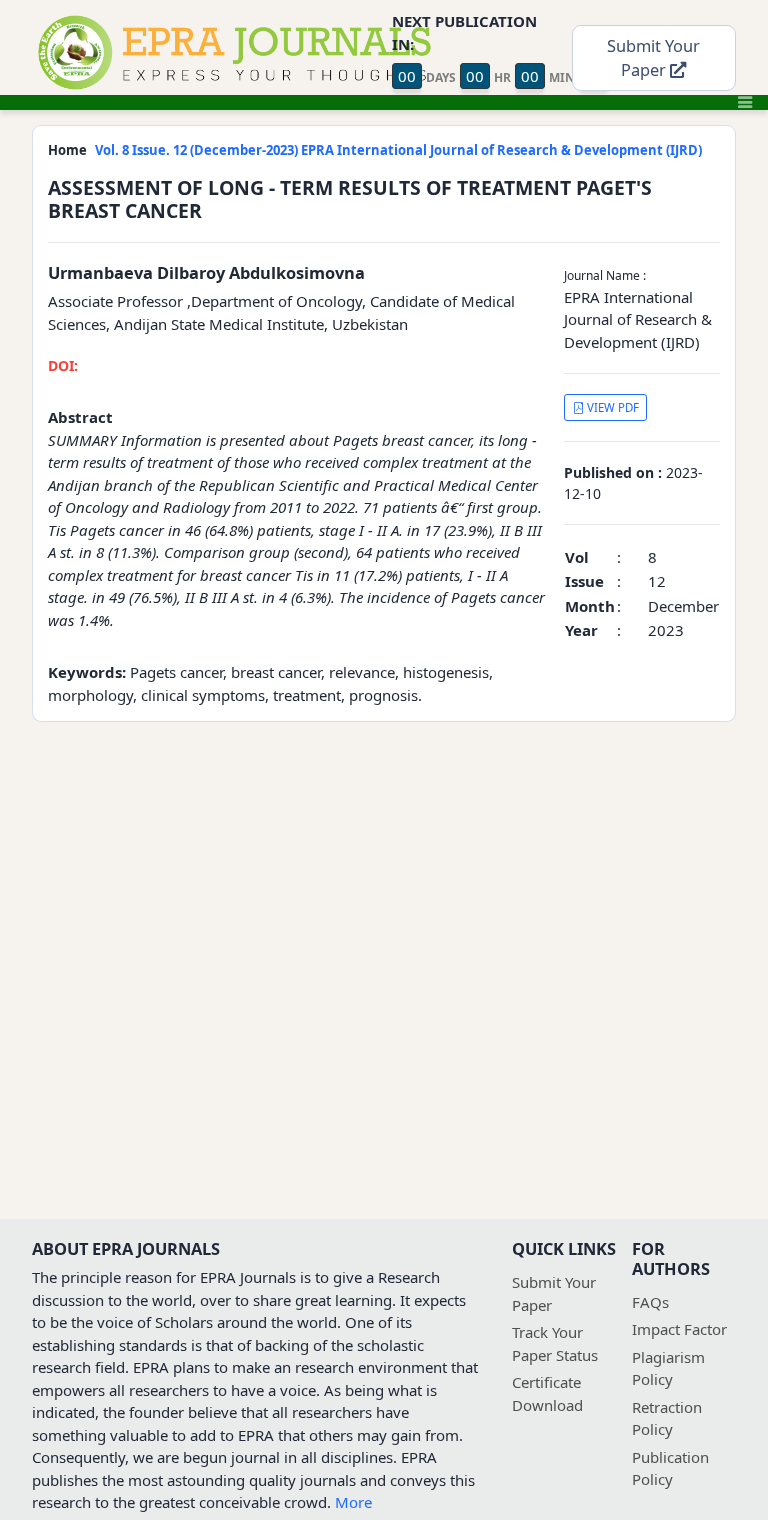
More (353, 1502)
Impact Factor (679, 1329)
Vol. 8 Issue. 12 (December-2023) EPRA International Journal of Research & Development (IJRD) (398, 150)
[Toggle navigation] (745, 102)
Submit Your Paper (653, 58)
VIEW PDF (611, 407)
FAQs (650, 1302)
